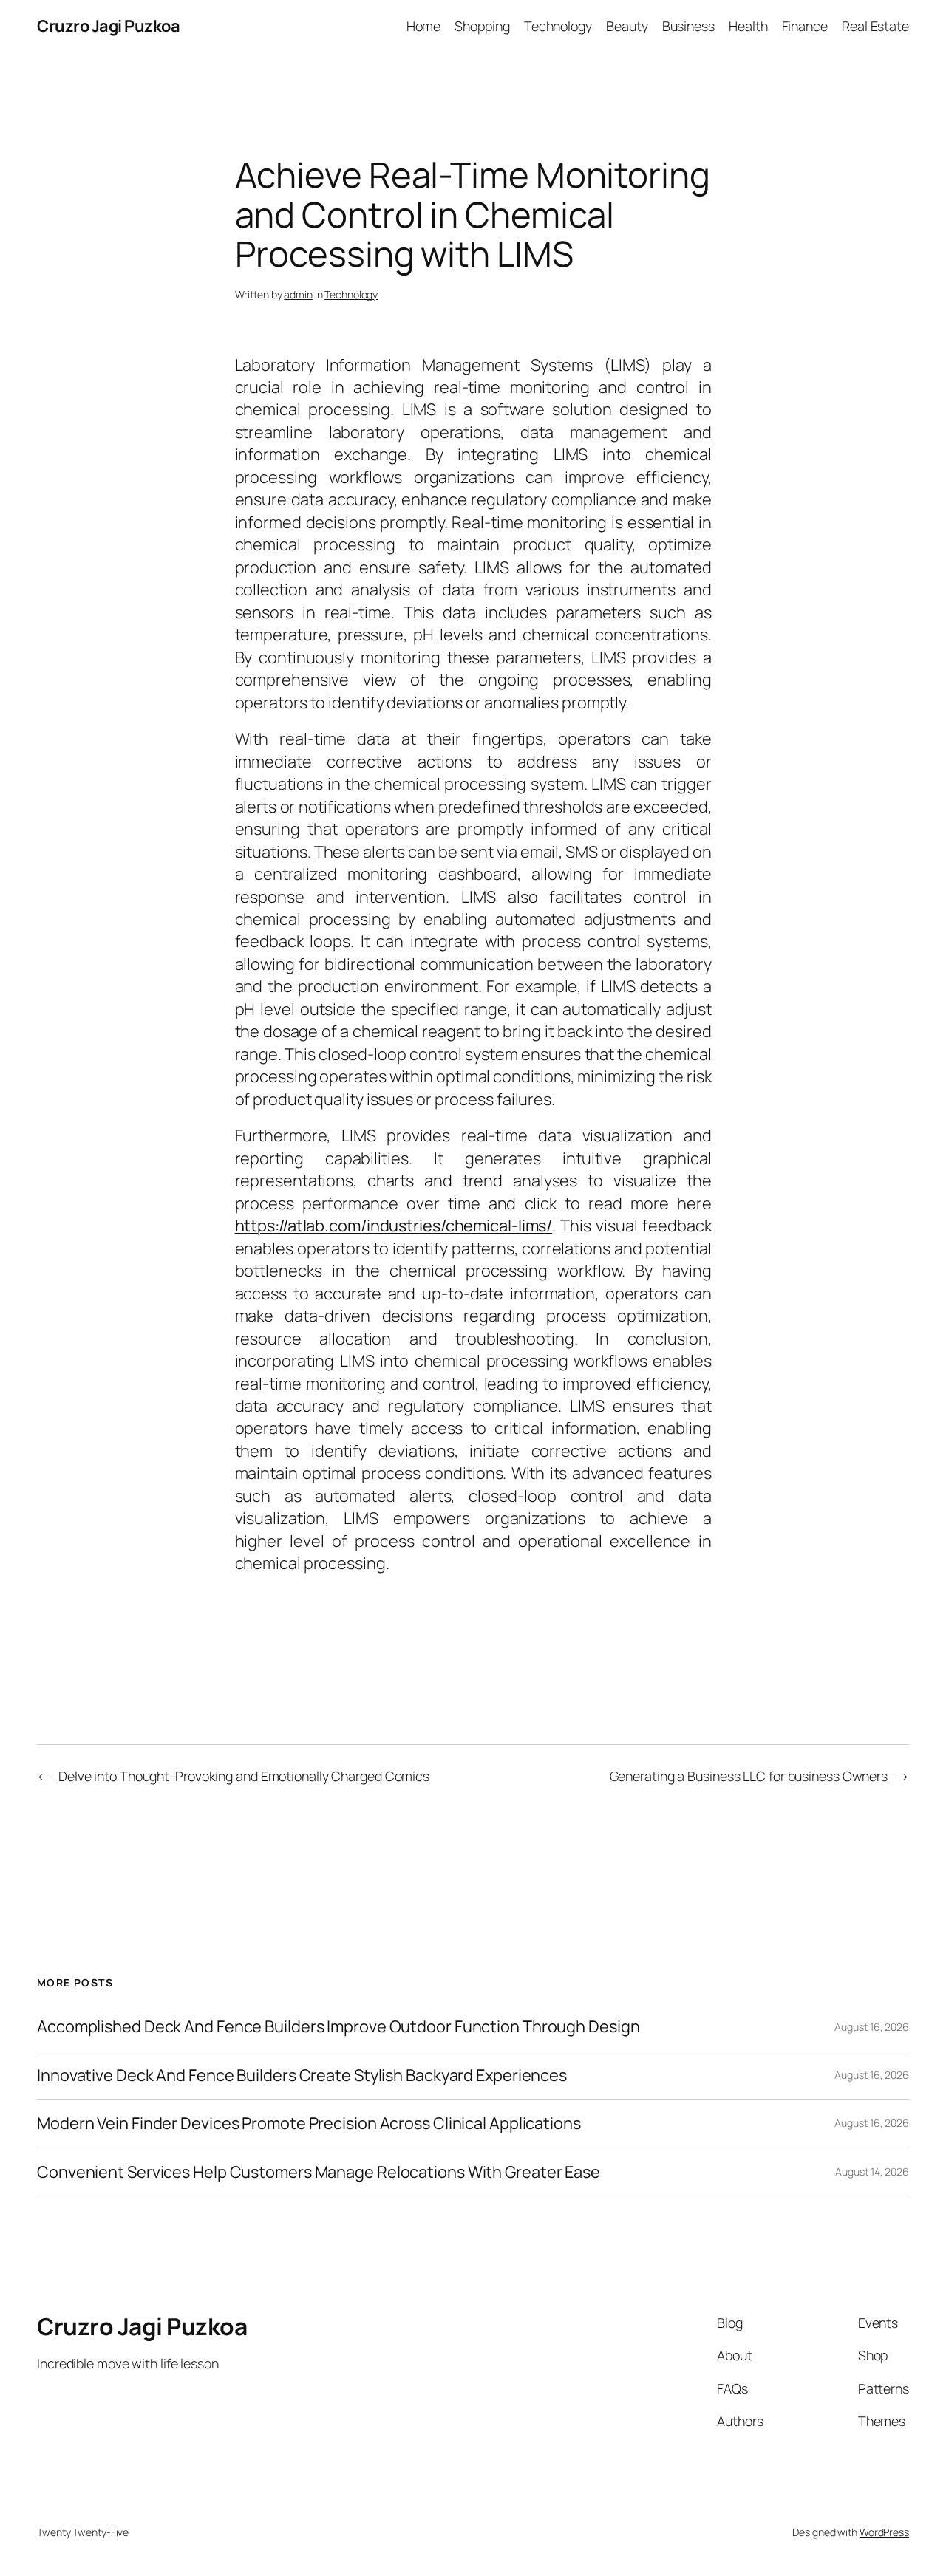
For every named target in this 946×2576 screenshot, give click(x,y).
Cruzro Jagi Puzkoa (108, 26)
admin (298, 294)
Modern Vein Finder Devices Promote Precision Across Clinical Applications (309, 2123)
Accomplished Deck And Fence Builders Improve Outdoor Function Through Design (338, 2026)
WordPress (884, 2532)
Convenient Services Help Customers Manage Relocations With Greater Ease (319, 2172)
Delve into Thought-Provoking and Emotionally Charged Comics (244, 1776)
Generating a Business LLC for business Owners (749, 1776)
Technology (351, 294)
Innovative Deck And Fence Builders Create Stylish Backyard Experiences (302, 2075)
